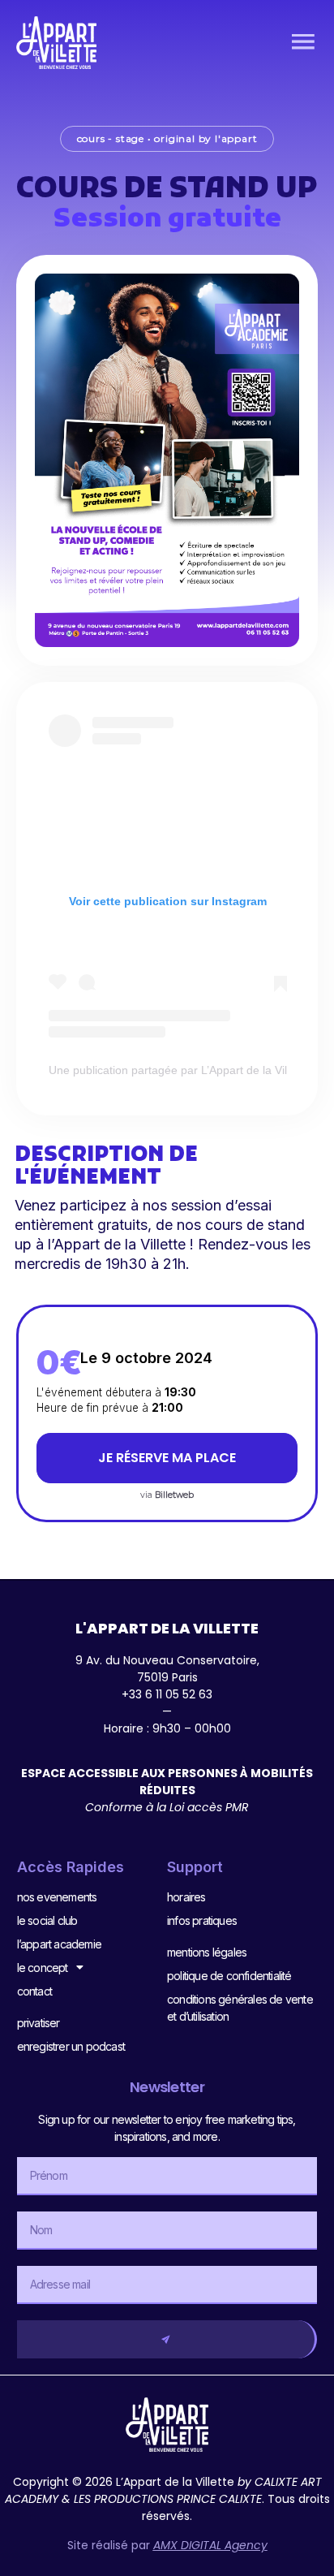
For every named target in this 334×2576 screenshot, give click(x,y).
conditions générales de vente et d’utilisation (240, 2008)
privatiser (39, 2023)
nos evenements (57, 1897)
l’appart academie (59, 1944)
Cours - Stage (111, 138)
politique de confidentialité (229, 1976)
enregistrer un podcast (71, 2046)
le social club (47, 1920)
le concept (43, 1968)
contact (34, 1991)
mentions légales (207, 1952)
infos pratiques (202, 1920)
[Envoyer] (167, 2339)
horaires (186, 1897)
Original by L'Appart (206, 138)
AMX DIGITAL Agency (210, 2545)
